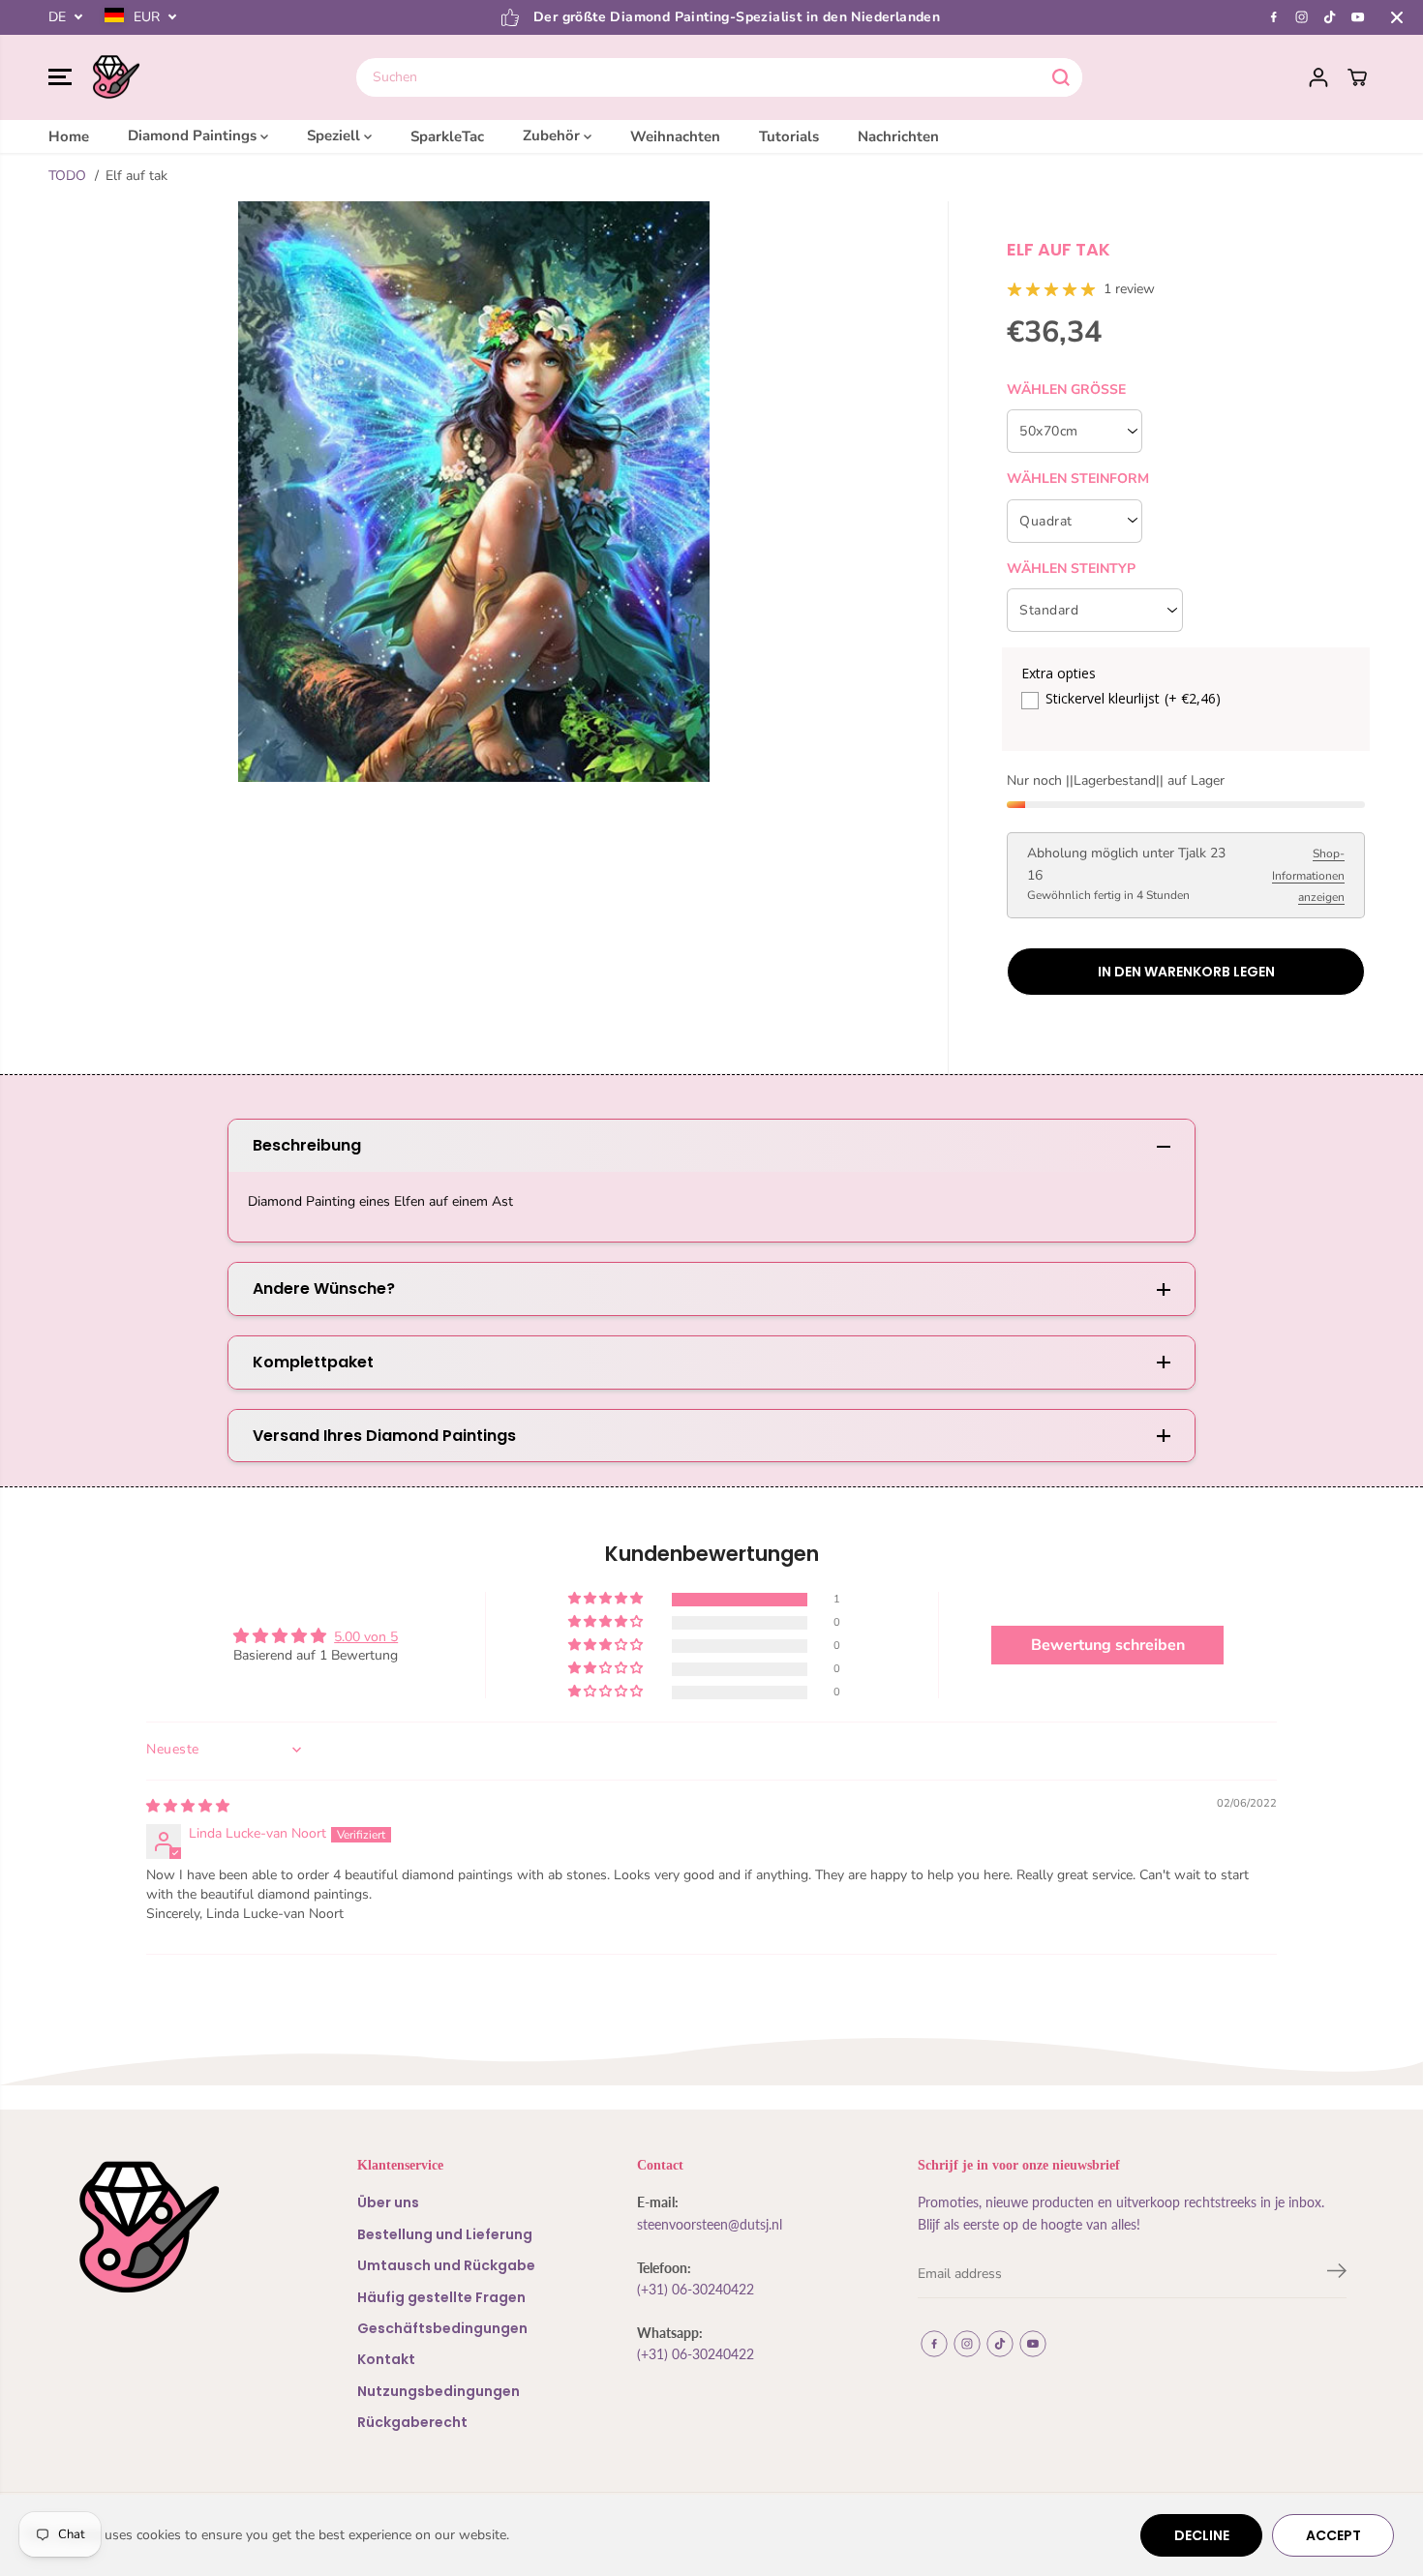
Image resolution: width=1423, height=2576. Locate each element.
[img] (188, 1806)
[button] (60, 77)
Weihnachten (675, 135)
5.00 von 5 (366, 1637)
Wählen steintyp (1071, 569)
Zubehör (553, 135)
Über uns (388, 2202)
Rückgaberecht (412, 2422)
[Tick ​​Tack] (1330, 17)
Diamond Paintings (194, 135)
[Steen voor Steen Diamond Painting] (116, 77)
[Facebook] (1274, 17)
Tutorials (789, 135)
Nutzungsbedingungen (439, 2391)
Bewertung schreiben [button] (1108, 1645)
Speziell (335, 135)
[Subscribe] (1337, 2274)
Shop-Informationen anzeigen (1308, 875)
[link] (179, 2227)
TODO (67, 176)
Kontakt (386, 2359)
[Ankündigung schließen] (1397, 17)
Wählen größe (1066, 389)
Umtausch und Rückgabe (446, 2265)
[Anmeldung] (1318, 77)
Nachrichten (898, 135)
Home (69, 135)
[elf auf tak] (474, 492)
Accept (1333, 2535)
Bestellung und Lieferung (445, 2234)
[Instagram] (1302, 17)
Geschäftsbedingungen (442, 2328)
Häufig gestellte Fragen (441, 2297)
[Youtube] (1358, 17)
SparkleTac (447, 135)
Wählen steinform (1078, 479)
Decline (1202, 2535)
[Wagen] (1357, 77)
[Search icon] (1061, 77)
